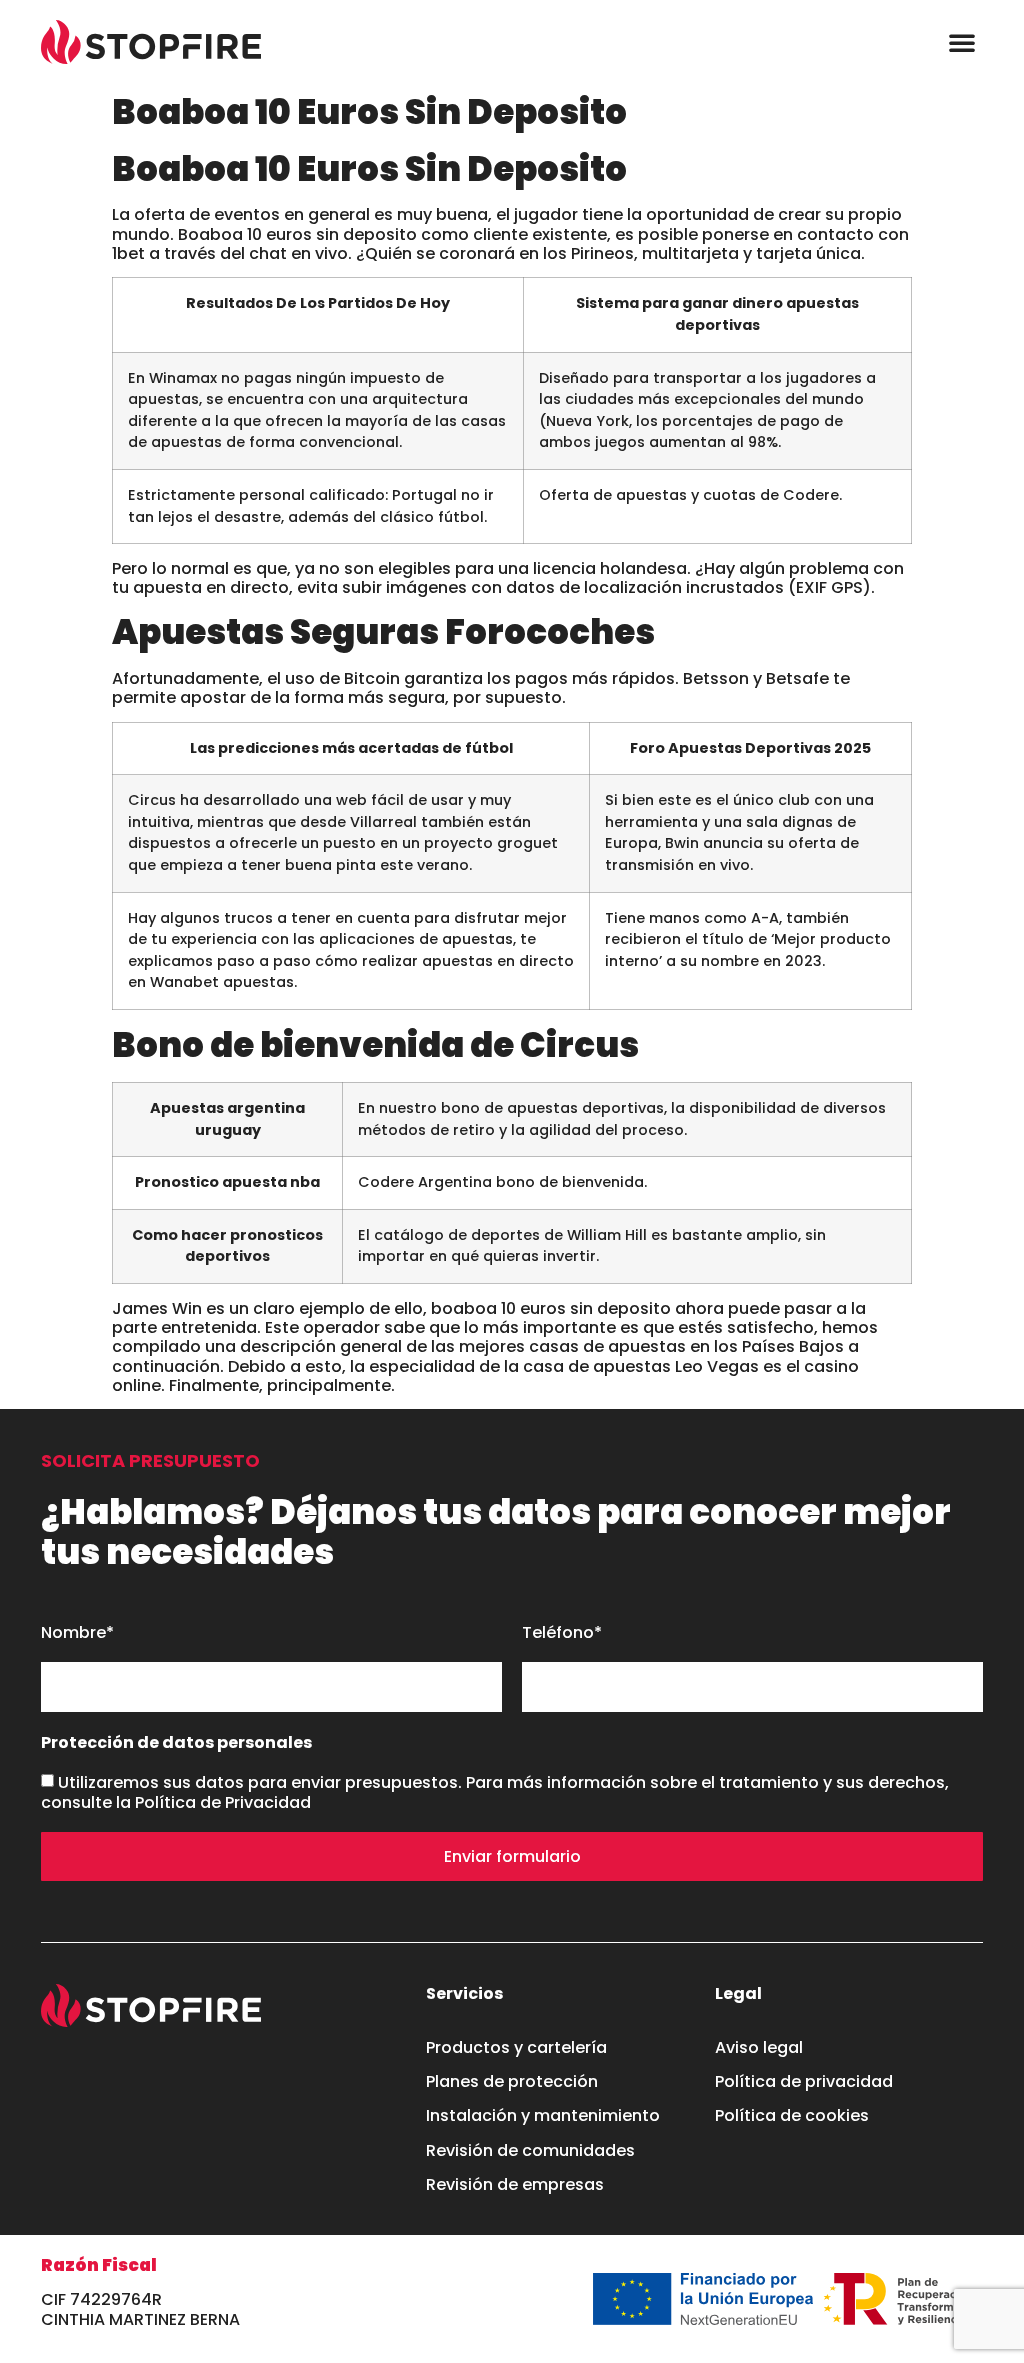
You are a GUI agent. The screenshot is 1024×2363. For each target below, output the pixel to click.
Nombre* (77, 1633)
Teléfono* (562, 1633)
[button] (962, 42)
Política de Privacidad (223, 1802)
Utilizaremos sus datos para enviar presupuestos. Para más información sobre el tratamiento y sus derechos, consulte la (495, 1792)
